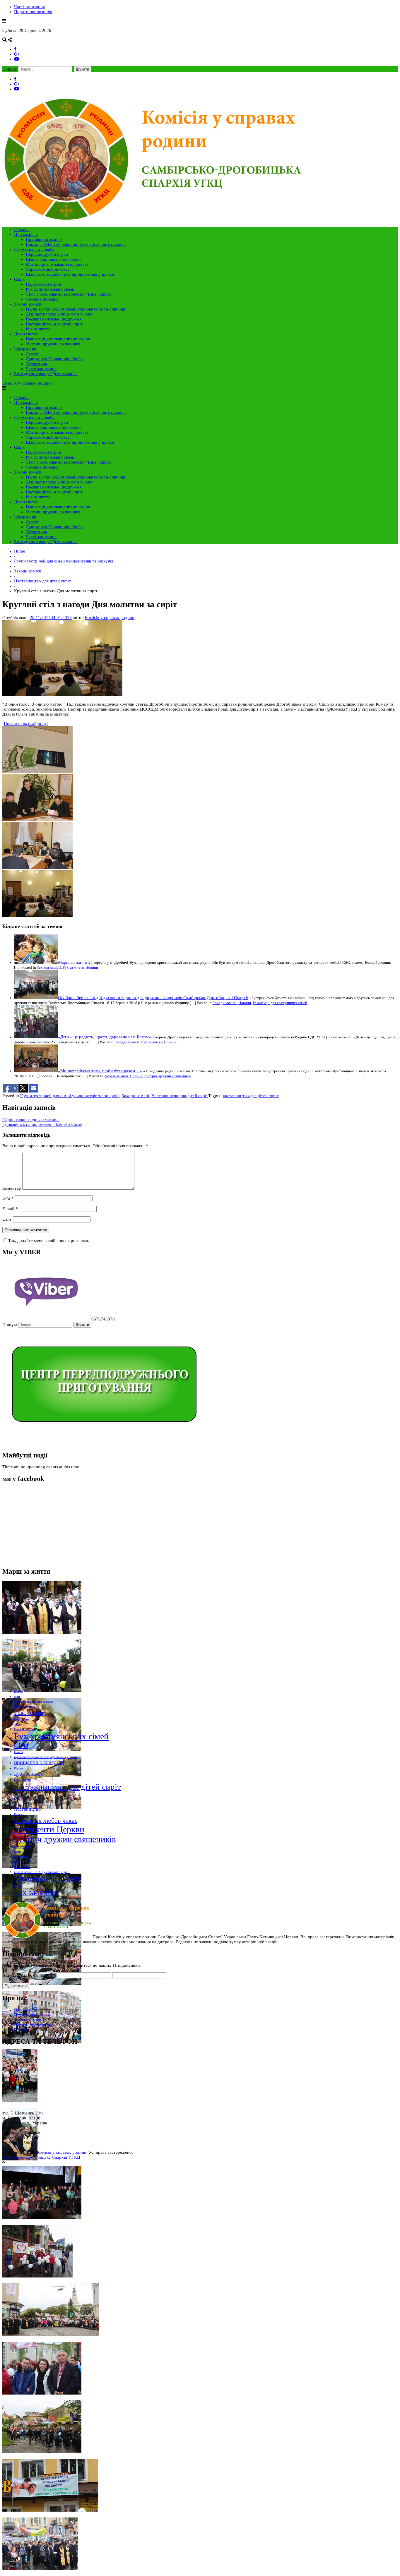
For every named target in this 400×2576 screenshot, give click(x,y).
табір (18, 1724)
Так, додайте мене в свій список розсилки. (49, 1241)
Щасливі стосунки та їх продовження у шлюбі (70, 274)
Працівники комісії (44, 239)
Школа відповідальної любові (54, 259)
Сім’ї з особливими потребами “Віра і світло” (70, 294)
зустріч (19, 1794)
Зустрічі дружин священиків (53, 344)
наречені (20, 1862)
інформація (22, 1799)
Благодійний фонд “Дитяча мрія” (46, 374)
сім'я (17, 1804)
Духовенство (26, 334)
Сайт (7, 1219)
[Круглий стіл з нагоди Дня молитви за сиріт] (62, 695)
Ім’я (8, 1198)
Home (20, 551)
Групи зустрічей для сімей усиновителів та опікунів (75, 309)
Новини (92, 968)
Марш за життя (73, 962)
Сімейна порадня (42, 299)
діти (17, 1697)
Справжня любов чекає (48, 269)
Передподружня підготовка (34, 1702)
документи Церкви (49, 1829)
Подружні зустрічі (43, 284)
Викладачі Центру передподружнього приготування (76, 244)
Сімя (21, 1745)
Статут (33, 354)
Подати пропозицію (33, 12)
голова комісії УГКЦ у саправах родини (42, 1872)
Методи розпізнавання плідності (57, 264)
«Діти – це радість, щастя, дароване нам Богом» (105, 1037)
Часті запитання (29, 7)
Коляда (19, 1814)
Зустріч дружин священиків (167, 1076)
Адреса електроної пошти (29, 1975)
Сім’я (19, 279)
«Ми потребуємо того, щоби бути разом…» (100, 1071)
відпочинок (22, 1857)
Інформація (25, 349)
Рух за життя (38, 329)
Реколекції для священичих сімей (280, 1003)
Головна (22, 229)
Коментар (12, 1188)
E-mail (10, 1209)
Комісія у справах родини (27, 383)
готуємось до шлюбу (48, 1878)
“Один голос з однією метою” (31, 1119)
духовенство (29, 1774)
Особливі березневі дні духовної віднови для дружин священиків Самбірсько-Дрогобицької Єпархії (153, 998)
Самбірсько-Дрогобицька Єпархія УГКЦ (41, 2157)
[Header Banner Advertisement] (103, 1443)
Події (18, 1886)
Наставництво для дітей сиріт (54, 324)
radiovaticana (23, 1847)
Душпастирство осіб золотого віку (59, 314)
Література (36, 364)
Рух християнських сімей (50, 289)
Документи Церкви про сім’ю (54, 359)
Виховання (22, 1719)
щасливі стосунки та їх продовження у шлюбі (46, 1757)
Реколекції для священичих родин (58, 339)
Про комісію (26, 234)
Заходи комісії (28, 304)
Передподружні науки (47, 254)
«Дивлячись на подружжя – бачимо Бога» (42, 1124)
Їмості (18, 1752)
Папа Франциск (25, 1729)
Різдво (18, 1768)
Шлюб (18, 1692)
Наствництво (27, 1809)
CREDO (22, 1866)
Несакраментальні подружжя (54, 319)
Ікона (18, 1852)
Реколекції (29, 1713)
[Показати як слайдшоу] (25, 723)
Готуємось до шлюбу (34, 249)
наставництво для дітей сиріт (251, 1096)
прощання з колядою (39, 1762)
